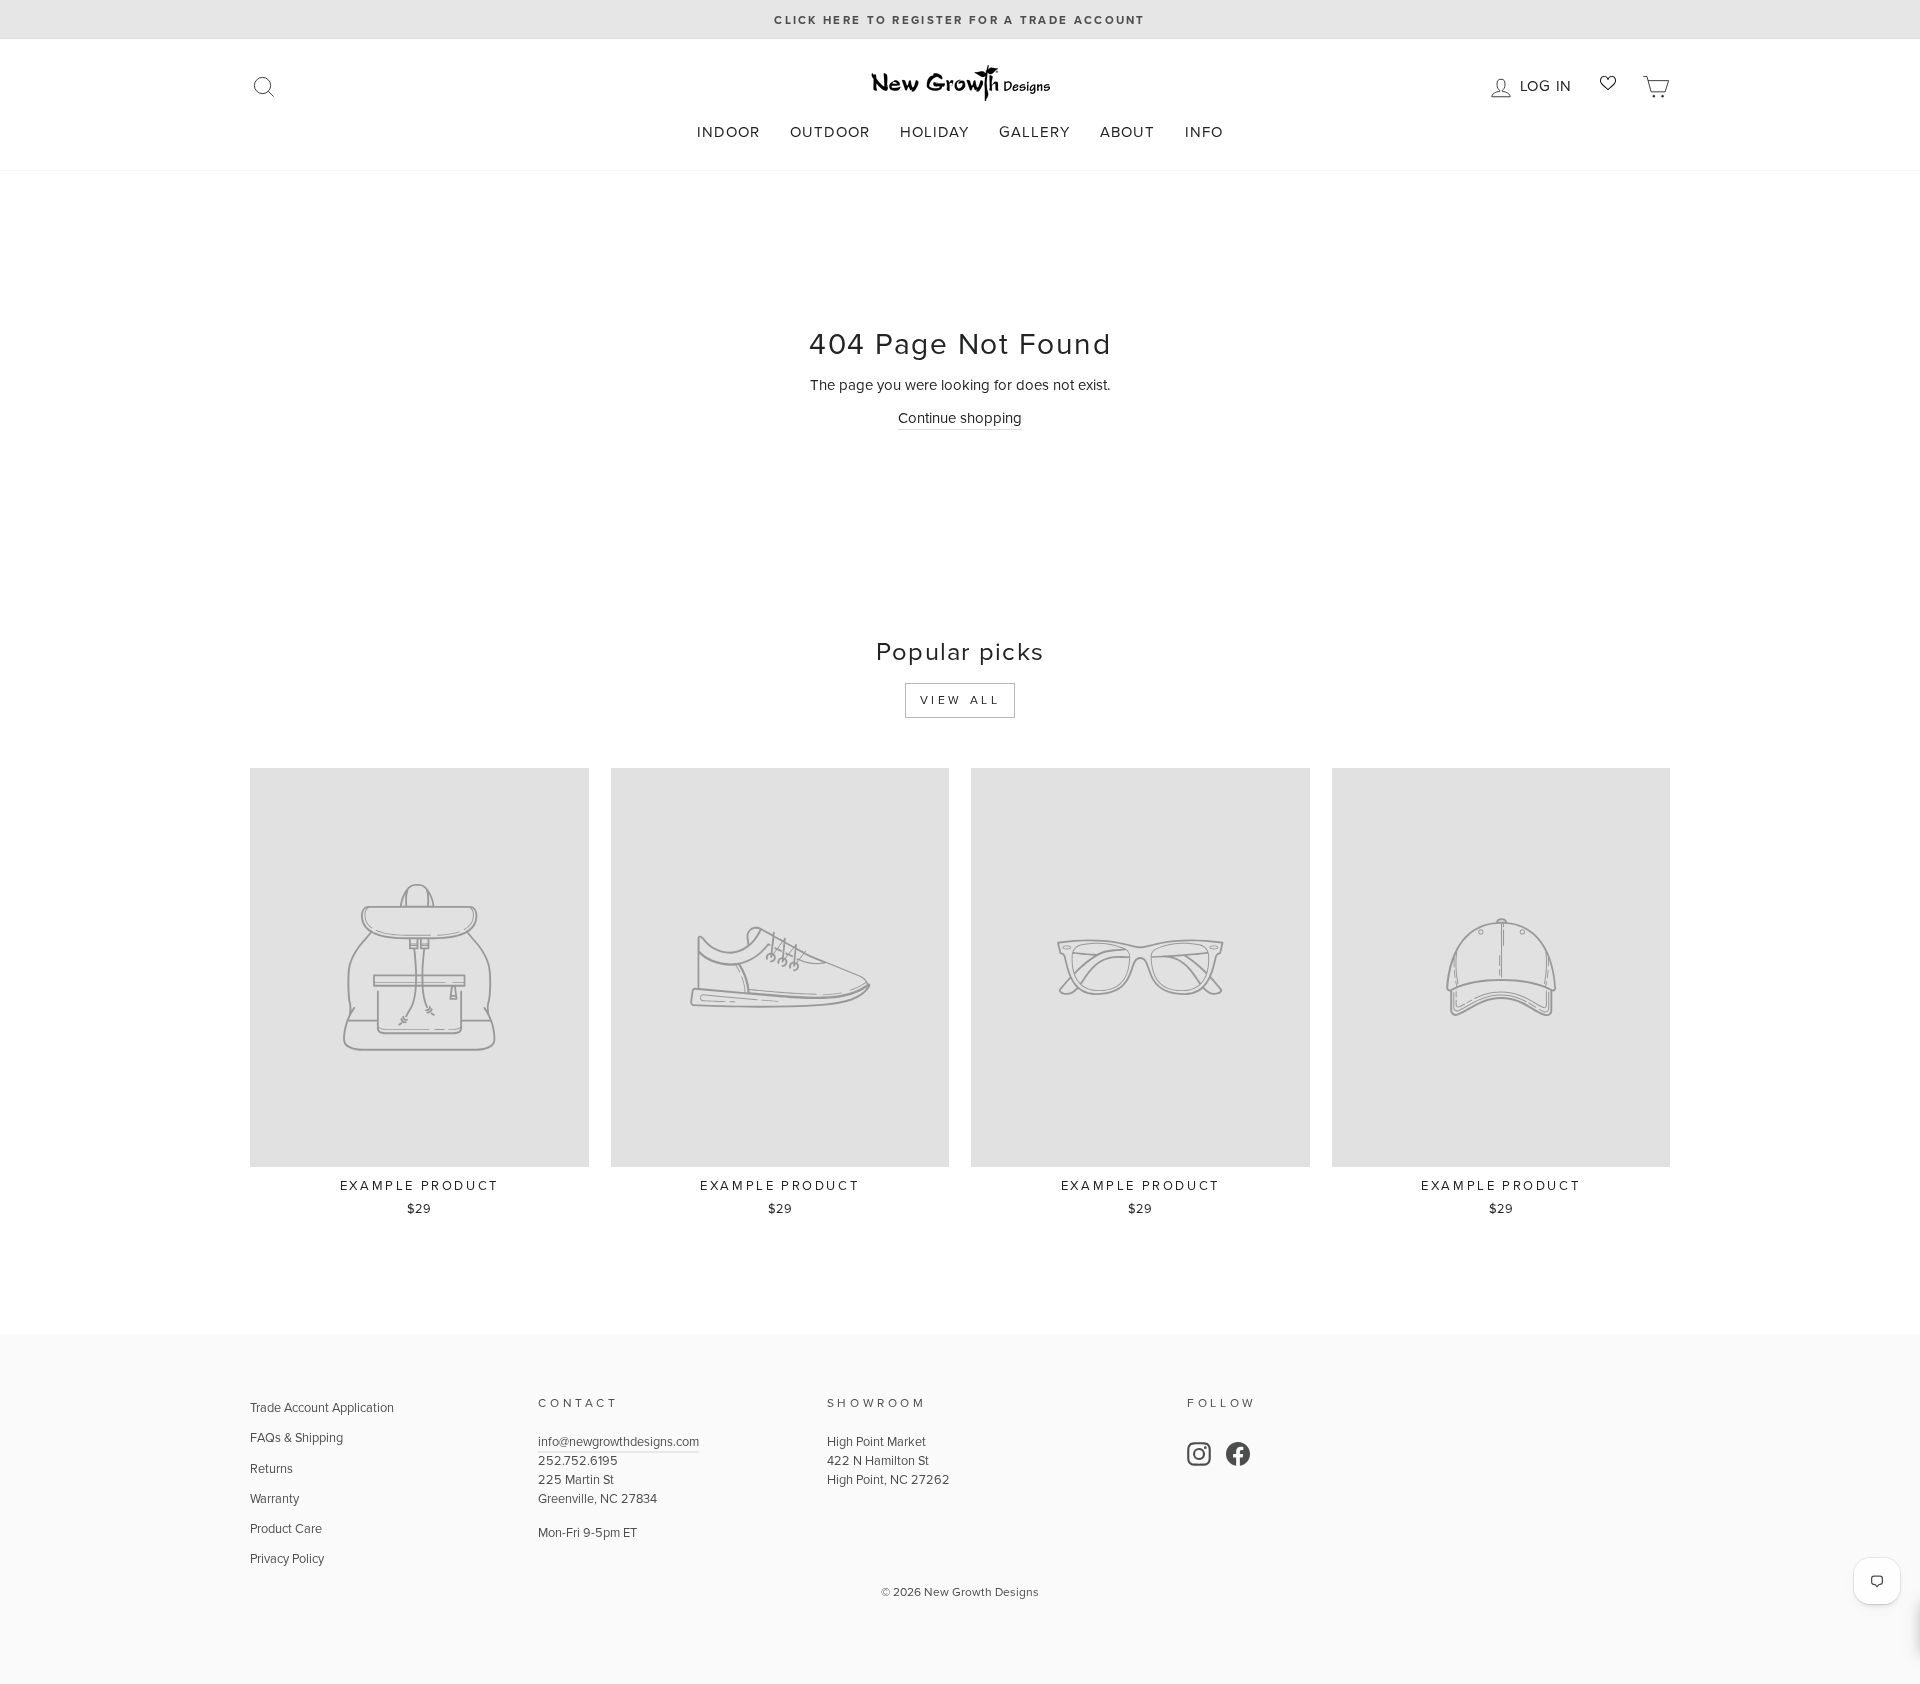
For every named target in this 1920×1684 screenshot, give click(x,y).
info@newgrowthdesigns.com (618, 1441)
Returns (271, 1468)
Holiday (934, 132)
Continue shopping (960, 418)
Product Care (286, 1528)
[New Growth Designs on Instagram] (1199, 1454)
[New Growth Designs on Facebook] (1238, 1454)
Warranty (274, 1498)
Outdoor (830, 132)
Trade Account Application (322, 1407)
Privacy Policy (287, 1558)
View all (960, 700)
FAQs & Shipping (296, 1437)
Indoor (728, 132)
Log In (1549, 84)
